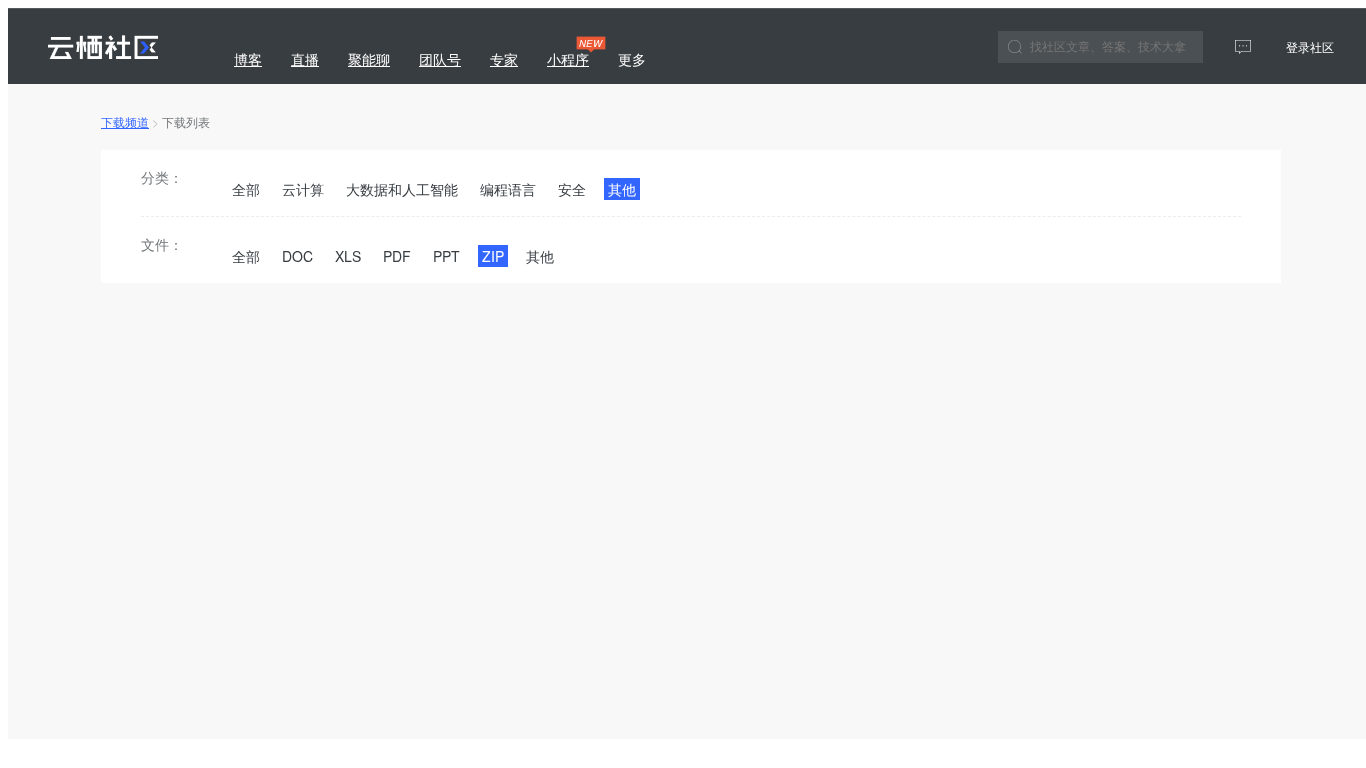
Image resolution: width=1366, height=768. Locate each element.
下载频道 (125, 121)
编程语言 (508, 189)
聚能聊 (369, 59)
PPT (446, 256)
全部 (246, 189)
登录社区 (1310, 46)
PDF (397, 256)
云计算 (303, 189)
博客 (248, 59)
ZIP (493, 256)
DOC (297, 256)
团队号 (440, 59)
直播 (305, 59)
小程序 (571, 52)
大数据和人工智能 (402, 189)
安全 (572, 189)
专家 (504, 59)
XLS (348, 256)
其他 (622, 189)
